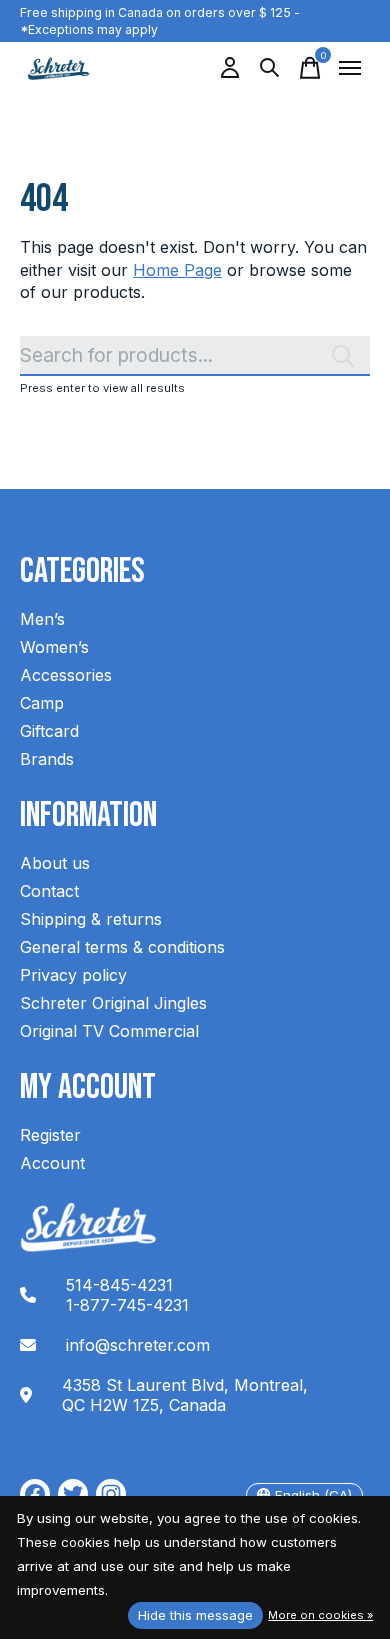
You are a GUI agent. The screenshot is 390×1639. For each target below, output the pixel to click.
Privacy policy (73, 975)
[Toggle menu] (350, 68)
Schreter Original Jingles (113, 1003)
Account (52, 1163)
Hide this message (195, 1615)
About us (55, 863)
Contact (49, 891)
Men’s (42, 619)
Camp (42, 703)
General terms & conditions (122, 947)
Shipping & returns (91, 919)
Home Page (177, 270)
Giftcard (49, 731)
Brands (47, 759)
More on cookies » (320, 1615)
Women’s (54, 647)
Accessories (66, 675)
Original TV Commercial (109, 1031)
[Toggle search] (270, 68)
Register (50, 1135)
